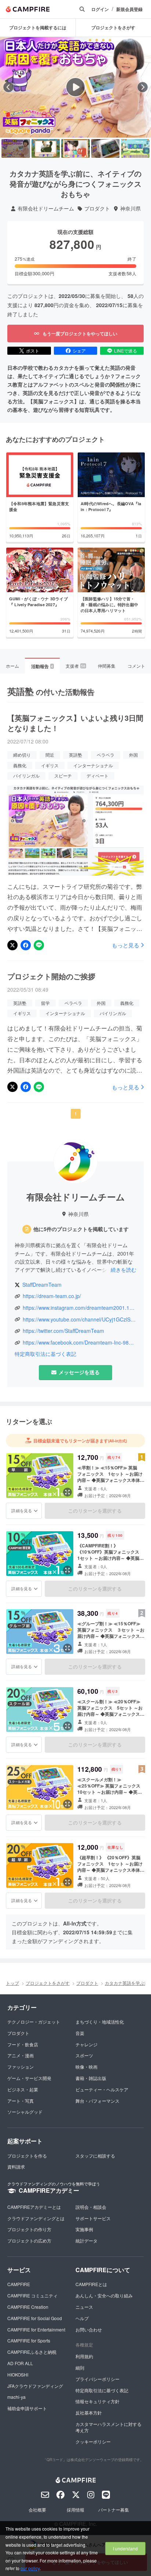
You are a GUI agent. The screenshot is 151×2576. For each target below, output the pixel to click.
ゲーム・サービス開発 (29, 2078)
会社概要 (37, 2510)
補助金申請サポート (27, 2408)
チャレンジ (86, 2044)
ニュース (84, 2307)
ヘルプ (82, 2318)
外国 (133, 755)
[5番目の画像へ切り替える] (135, 149)
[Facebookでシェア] (26, 945)
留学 (45, 1003)
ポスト (33, 351)
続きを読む (124, 1270)
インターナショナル (93, 765)
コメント (136, 666)
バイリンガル (26, 776)
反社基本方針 (89, 2413)
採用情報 (75, 2510)
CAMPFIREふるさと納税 (32, 2352)
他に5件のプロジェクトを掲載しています (81, 1229)
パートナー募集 (114, 2510)
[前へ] (8, 87)
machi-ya (16, 2397)
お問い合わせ (89, 2329)
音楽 (80, 2033)
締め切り (22, 755)
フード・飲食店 (23, 2044)
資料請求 (16, 2167)
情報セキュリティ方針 (97, 2401)
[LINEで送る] (39, 945)
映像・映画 (86, 2067)
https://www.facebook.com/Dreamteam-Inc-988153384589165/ (80, 1343)
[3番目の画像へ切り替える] (75, 149)
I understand (125, 2548)
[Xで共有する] (12, 945)
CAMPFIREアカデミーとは (34, 2207)
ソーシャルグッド (25, 2112)
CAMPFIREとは (91, 2284)
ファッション (21, 2067)
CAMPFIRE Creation (28, 2307)
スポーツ (84, 2055)
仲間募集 (107, 666)
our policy (30, 2568)
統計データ (86, 2241)
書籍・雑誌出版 (91, 2078)
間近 (50, 755)
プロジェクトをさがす (48, 1983)
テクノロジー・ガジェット (34, 2022)
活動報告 (42, 666)
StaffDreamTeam (42, 1285)
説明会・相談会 (91, 2207)
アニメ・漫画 (21, 2055)
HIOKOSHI (18, 2374)
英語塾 (75, 755)
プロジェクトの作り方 (29, 2229)
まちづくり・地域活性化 (100, 2022)
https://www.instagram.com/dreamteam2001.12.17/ (80, 1308)
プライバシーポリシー (97, 2379)
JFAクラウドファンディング (35, 2386)
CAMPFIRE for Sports (29, 2340)
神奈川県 (130, 208)
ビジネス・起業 (23, 2089)
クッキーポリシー (93, 2441)
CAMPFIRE (19, 2284)
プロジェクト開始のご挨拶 (51, 976)
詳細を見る (22, 1510)
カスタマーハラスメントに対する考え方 (108, 2427)
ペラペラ (106, 755)
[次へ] (143, 87)
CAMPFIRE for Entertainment (36, 2329)
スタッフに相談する (95, 2156)
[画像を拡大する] (67, 1492)
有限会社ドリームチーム (46, 208)
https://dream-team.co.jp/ (52, 1296)
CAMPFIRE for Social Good (35, 2318)
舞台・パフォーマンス (97, 2101)
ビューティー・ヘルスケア (102, 2089)
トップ (12, 1983)
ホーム (12, 666)
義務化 (20, 765)
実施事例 (84, 2229)
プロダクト (97, 208)
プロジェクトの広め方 (29, 2241)
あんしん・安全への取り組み (104, 2295)
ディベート (97, 776)
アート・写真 (21, 2101)
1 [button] (76, 1113)
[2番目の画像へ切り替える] (46, 149)
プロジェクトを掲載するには (38, 27)
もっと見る (126, 945)
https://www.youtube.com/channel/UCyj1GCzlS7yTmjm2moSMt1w (80, 1319)
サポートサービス (93, 2218)
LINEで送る (126, 351)
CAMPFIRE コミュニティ (32, 2295)
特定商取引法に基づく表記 (45, 1354)
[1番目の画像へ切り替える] (16, 149)
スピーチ (63, 776)
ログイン (100, 9)
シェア (79, 351)
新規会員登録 (129, 9)
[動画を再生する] (75, 87)
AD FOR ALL (20, 2363)
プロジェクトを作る (27, 2156)
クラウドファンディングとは (36, 2218)
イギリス (50, 765)
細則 (80, 2368)
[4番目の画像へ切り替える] (106, 149)
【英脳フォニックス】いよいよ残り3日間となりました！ (75, 723)
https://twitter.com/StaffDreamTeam (63, 1331)
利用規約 (84, 2356)
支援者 (75, 666)
